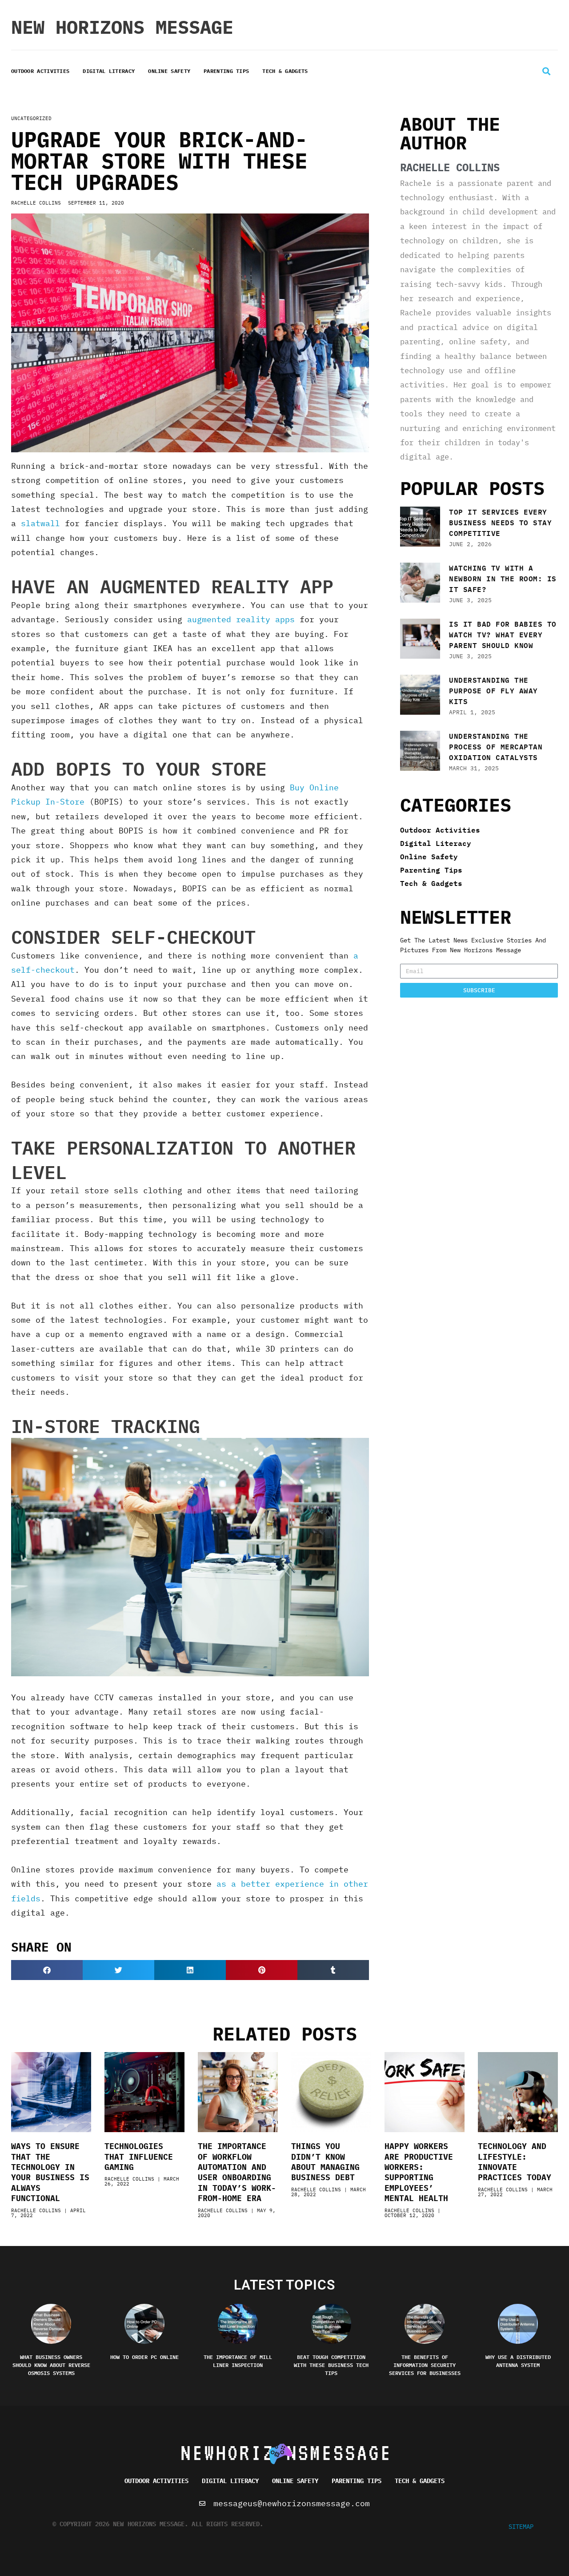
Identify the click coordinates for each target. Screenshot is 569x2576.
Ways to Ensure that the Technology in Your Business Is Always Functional (50, 2172)
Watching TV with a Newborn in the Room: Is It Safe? (503, 578)
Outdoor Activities (40, 71)
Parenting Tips (226, 71)
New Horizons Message (122, 27)
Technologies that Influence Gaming (139, 2157)
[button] (546, 71)
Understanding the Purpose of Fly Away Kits (493, 690)
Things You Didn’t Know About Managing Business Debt (325, 2162)
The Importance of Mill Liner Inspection (238, 2361)
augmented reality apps (241, 619)
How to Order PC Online (144, 2357)
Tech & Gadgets (285, 71)
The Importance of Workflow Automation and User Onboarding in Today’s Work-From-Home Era (237, 2172)
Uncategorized (31, 118)
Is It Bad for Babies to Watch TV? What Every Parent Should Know (503, 634)
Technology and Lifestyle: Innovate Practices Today (515, 2162)
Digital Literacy (109, 71)
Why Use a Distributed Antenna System (518, 2361)
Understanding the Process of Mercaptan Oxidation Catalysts (496, 747)
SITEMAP (521, 2527)
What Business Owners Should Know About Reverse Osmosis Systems (51, 2365)
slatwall (40, 523)
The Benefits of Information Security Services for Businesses (425, 2365)
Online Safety (169, 71)
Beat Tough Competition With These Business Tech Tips (331, 2365)
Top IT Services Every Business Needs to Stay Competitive (500, 522)
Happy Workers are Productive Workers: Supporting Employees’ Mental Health (419, 2172)
